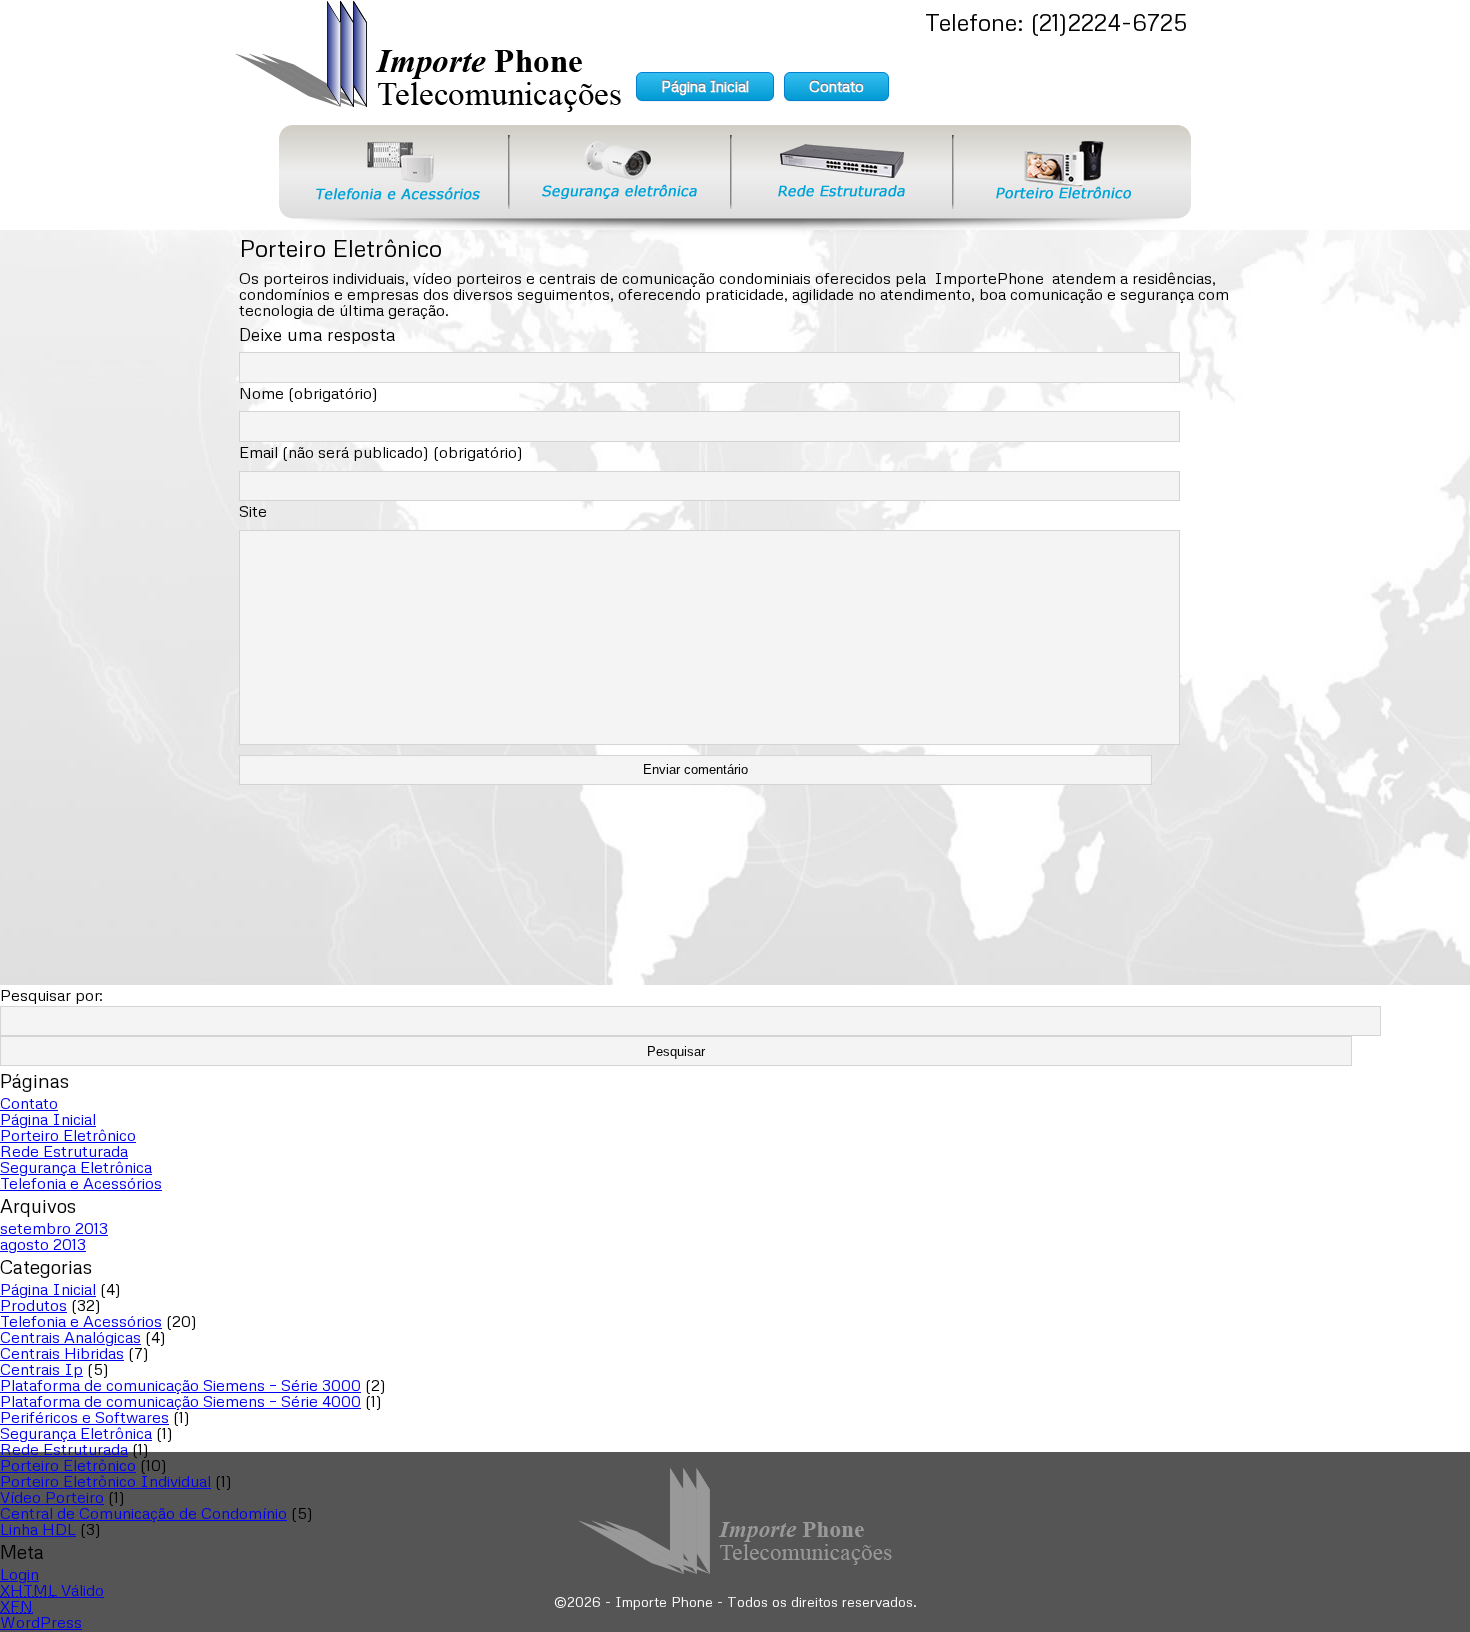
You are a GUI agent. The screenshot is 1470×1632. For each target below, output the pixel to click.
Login (19, 1574)
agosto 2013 (43, 1244)
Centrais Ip (41, 1369)
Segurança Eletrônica (76, 1167)
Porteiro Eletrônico (68, 1135)
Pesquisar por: (51, 995)
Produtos (33, 1305)
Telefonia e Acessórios (81, 1183)
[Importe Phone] (428, 109)
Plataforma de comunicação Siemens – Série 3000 (180, 1385)
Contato (836, 86)
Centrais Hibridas (62, 1353)
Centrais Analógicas (70, 1337)
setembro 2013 (54, 1228)
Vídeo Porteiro (52, 1497)
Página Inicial (705, 86)
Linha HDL (38, 1529)
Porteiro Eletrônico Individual (105, 1481)
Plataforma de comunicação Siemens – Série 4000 (180, 1401)
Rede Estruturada (64, 1151)
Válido (52, 1590)
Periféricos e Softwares (84, 1417)
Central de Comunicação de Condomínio (143, 1513)
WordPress (41, 1622)
